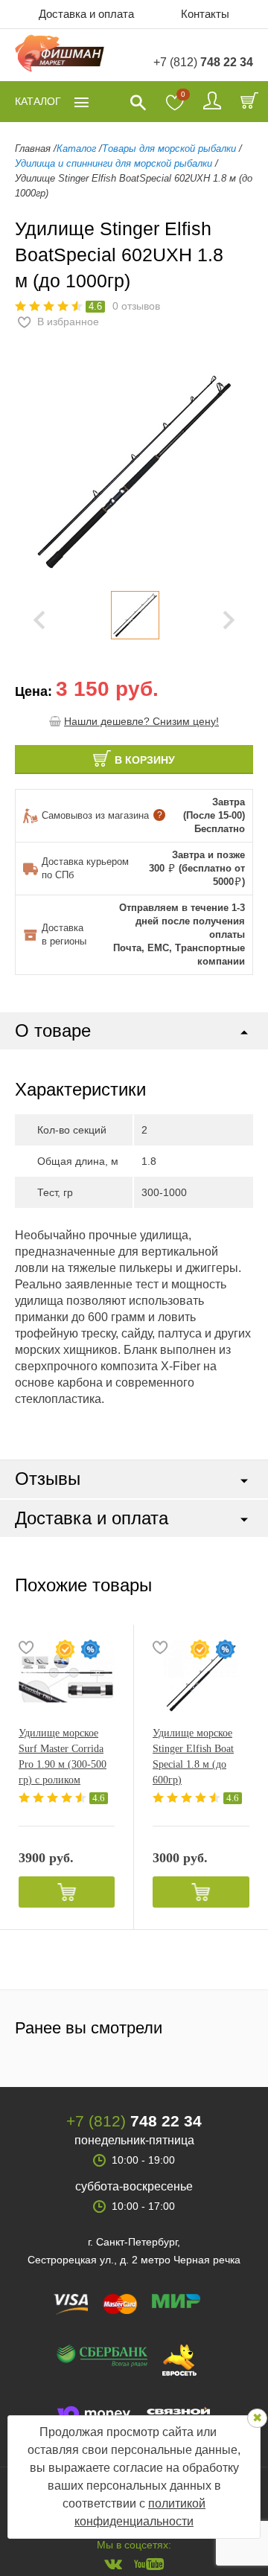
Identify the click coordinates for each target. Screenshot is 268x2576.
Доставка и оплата (86, 14)
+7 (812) (203, 62)
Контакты (205, 14)
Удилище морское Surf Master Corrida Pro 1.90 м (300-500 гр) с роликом (63, 1757)
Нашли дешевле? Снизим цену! (141, 721)
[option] (135, 615)
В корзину (145, 760)
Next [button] (229, 621)
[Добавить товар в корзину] (67, 1892)
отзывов (136, 306)
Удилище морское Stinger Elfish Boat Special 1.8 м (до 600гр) (193, 1757)
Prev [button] (39, 621)
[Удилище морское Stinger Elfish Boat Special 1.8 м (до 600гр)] (201, 1677)
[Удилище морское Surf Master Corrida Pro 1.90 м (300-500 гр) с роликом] (67, 1677)
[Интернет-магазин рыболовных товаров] (60, 55)
